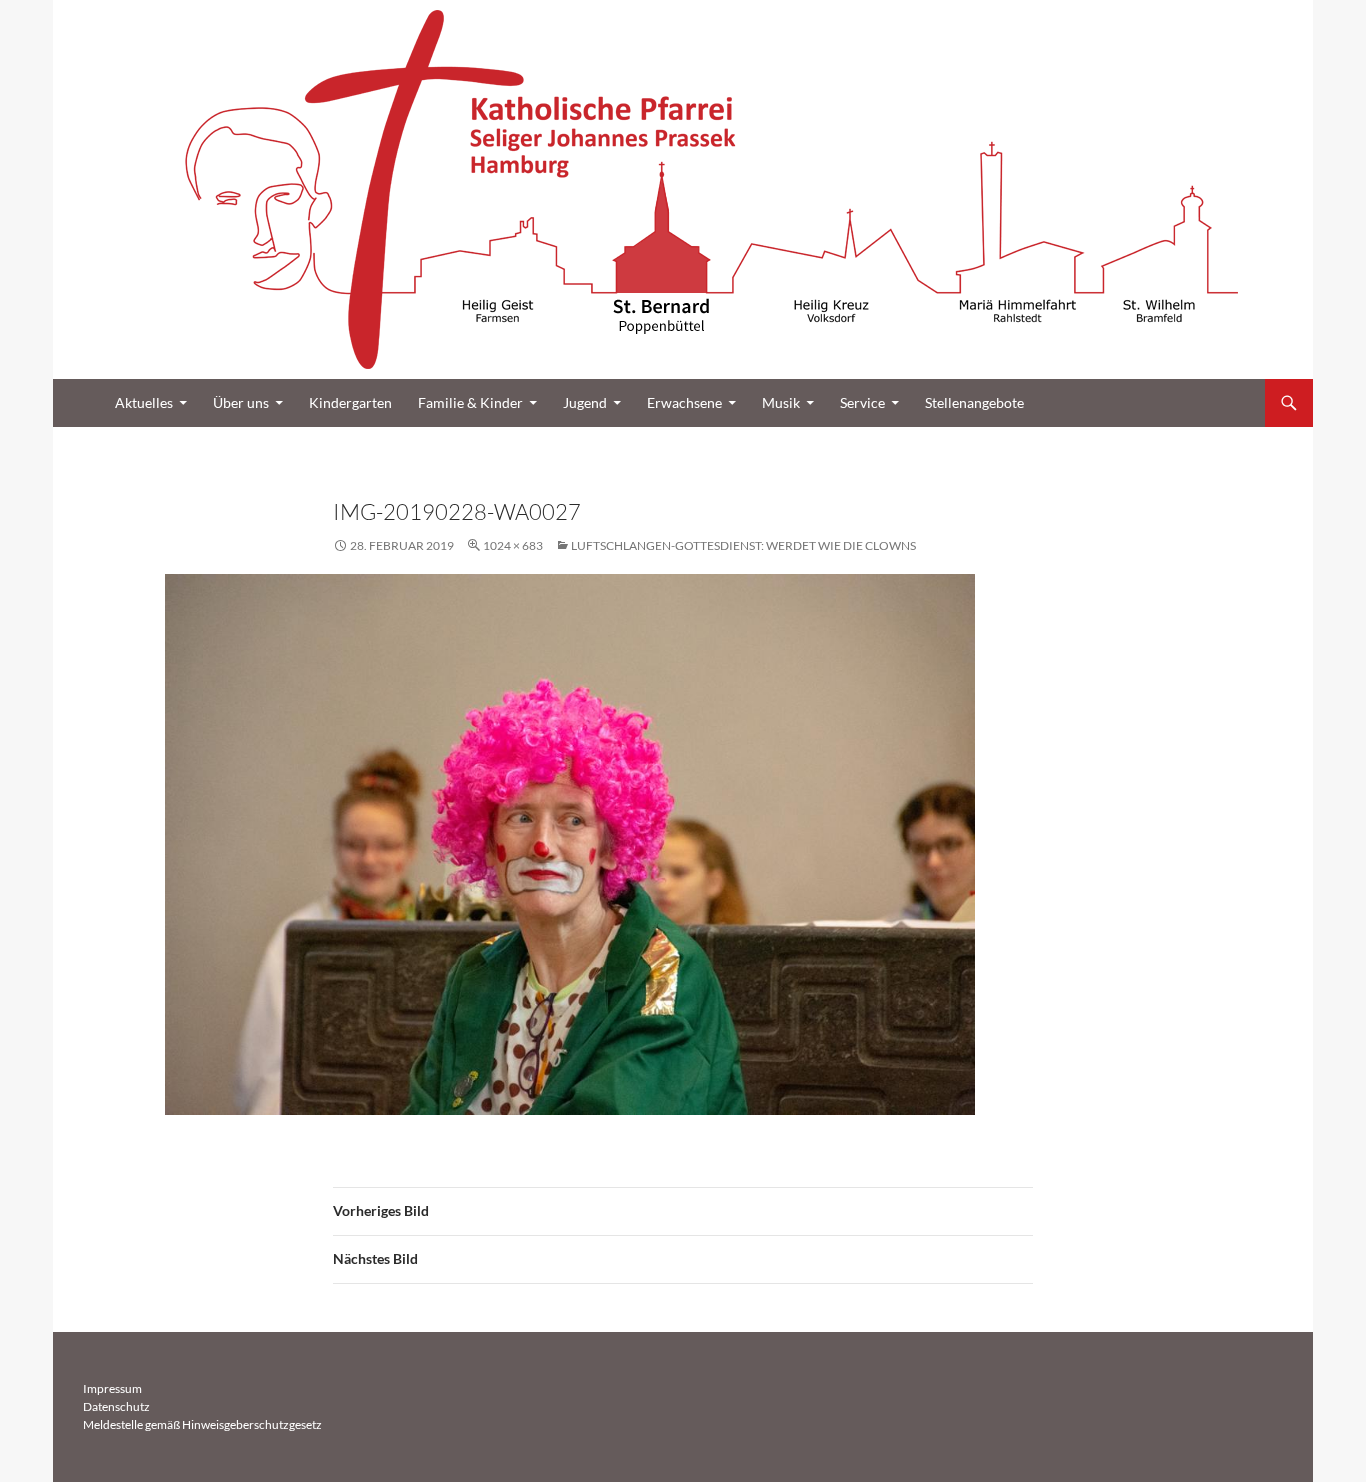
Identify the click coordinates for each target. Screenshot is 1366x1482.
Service (862, 402)
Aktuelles (144, 402)
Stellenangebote (974, 402)
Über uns (241, 402)
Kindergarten (350, 402)
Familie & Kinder (470, 402)
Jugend (585, 402)
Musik (781, 402)
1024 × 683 (513, 545)
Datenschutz (116, 1406)
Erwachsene (684, 402)
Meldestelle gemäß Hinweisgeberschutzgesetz (202, 1424)
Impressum (112, 1388)
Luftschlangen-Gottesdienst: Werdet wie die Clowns (743, 545)
